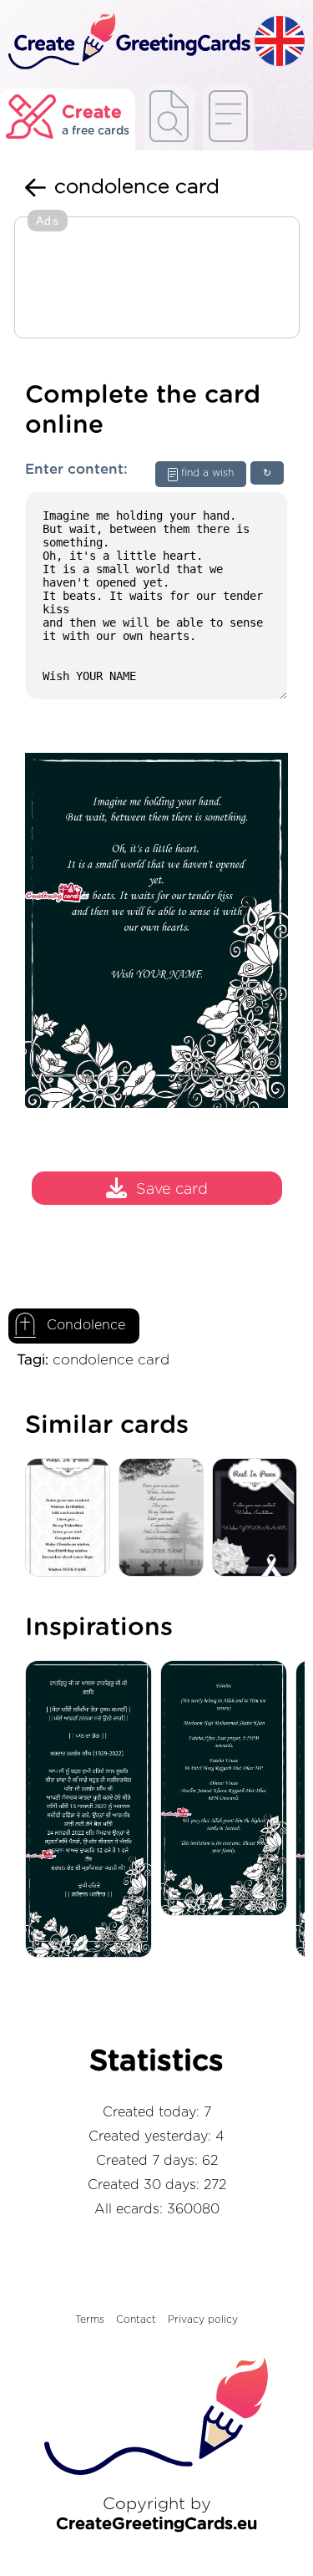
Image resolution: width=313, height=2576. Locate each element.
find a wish (207, 473)
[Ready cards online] (228, 117)
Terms (90, 2319)
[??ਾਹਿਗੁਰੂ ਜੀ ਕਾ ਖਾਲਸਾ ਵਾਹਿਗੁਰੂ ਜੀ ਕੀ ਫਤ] (93, 1810)
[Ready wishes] (169, 117)
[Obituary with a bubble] (72, 1519)
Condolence (86, 1325)
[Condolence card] (165, 1519)
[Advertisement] (157, 279)
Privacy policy (203, 2319)
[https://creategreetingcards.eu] (127, 42)
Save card (172, 1190)
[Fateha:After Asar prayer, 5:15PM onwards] (228, 1789)
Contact (136, 2319)
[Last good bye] (259, 1519)
